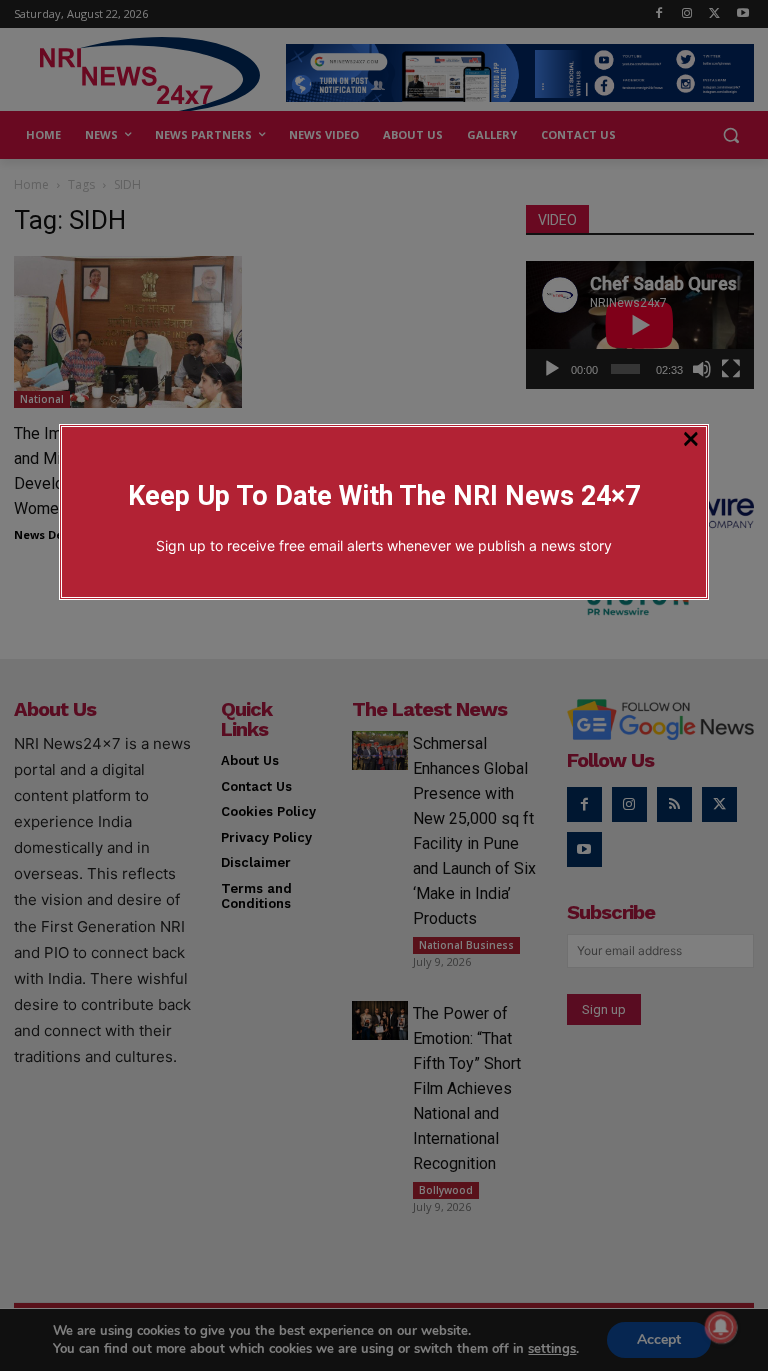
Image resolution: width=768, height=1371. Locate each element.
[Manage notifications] (721, 1327)
